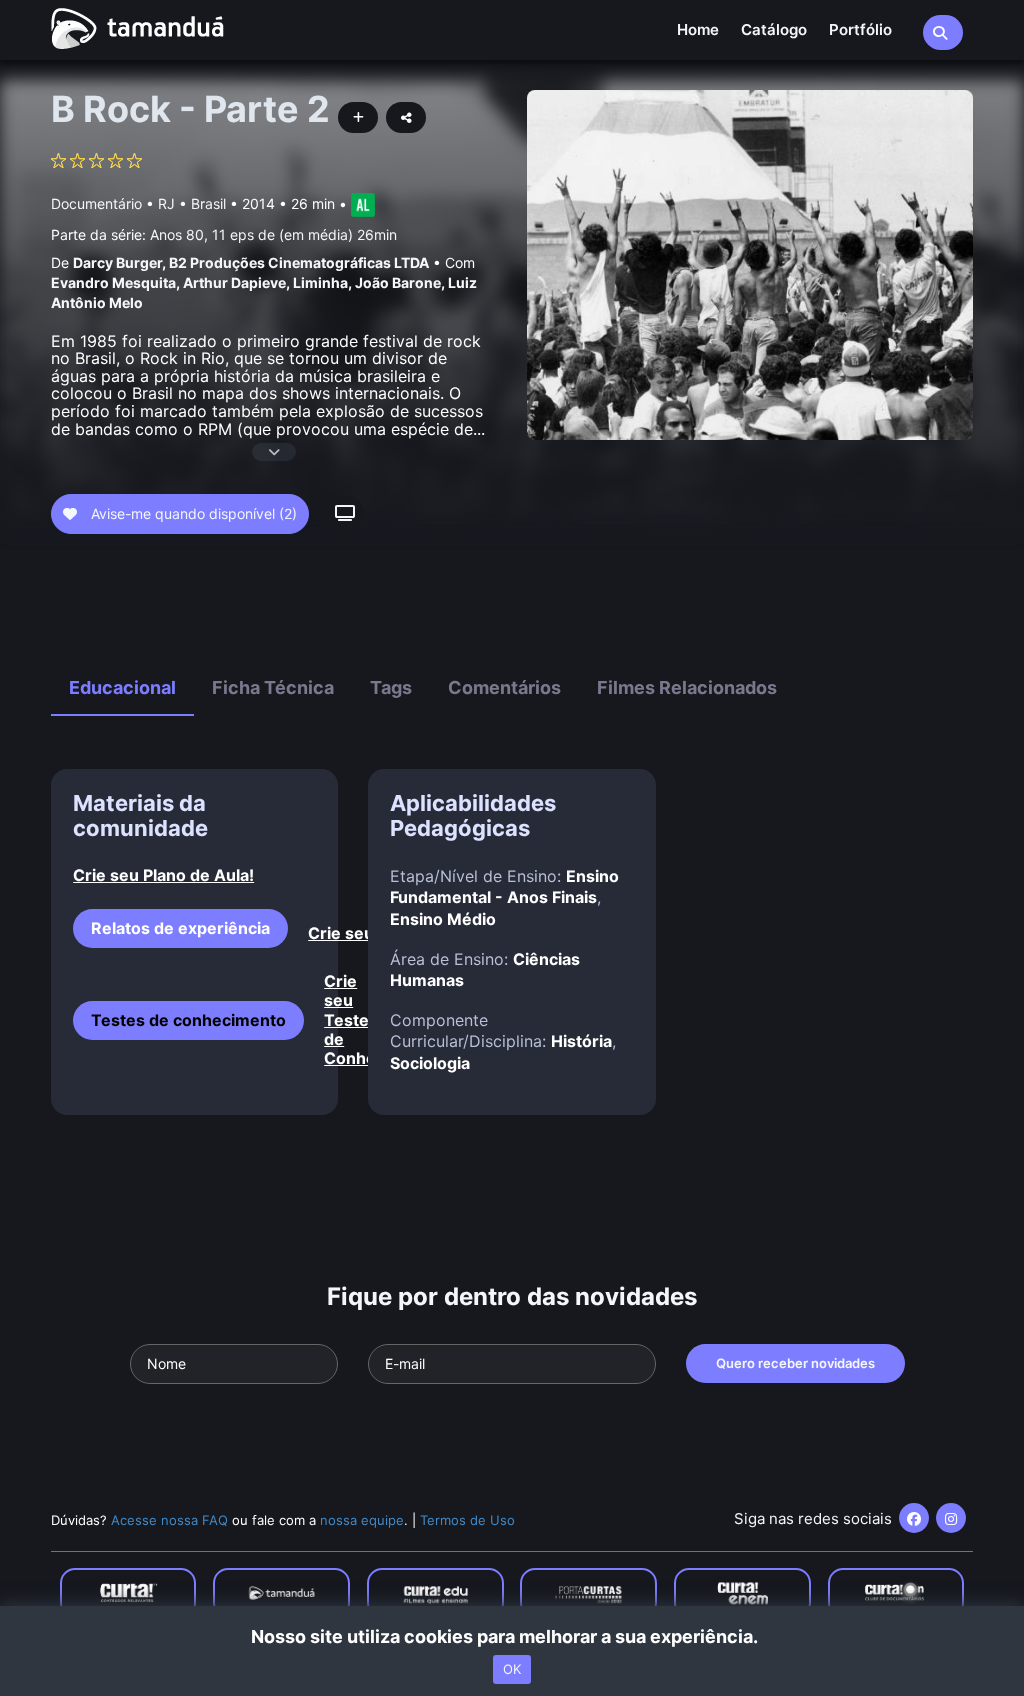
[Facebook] (914, 1518)
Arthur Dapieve (234, 282)
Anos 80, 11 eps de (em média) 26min (273, 234)
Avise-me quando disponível (192, 513)
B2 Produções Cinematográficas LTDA (299, 262)
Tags (391, 687)
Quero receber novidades (795, 1363)
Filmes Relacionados (687, 687)
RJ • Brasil (192, 203)
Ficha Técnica (273, 687)
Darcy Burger (117, 262)
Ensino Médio (443, 919)
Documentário (96, 203)
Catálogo (774, 29)
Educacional (122, 687)
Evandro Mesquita (113, 282)
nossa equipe (362, 1520)
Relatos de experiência (180, 928)
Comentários (504, 687)
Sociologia (430, 1063)
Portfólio (860, 29)
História (581, 1041)
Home (698, 29)
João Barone (398, 282)
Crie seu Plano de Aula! (163, 875)
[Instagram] (951, 1518)
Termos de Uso (467, 1520)
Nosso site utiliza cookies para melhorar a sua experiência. (512, 1636)
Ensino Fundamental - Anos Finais (504, 887)
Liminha (320, 282)
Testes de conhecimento (188, 1020)
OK (512, 1669)
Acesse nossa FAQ (169, 1520)
